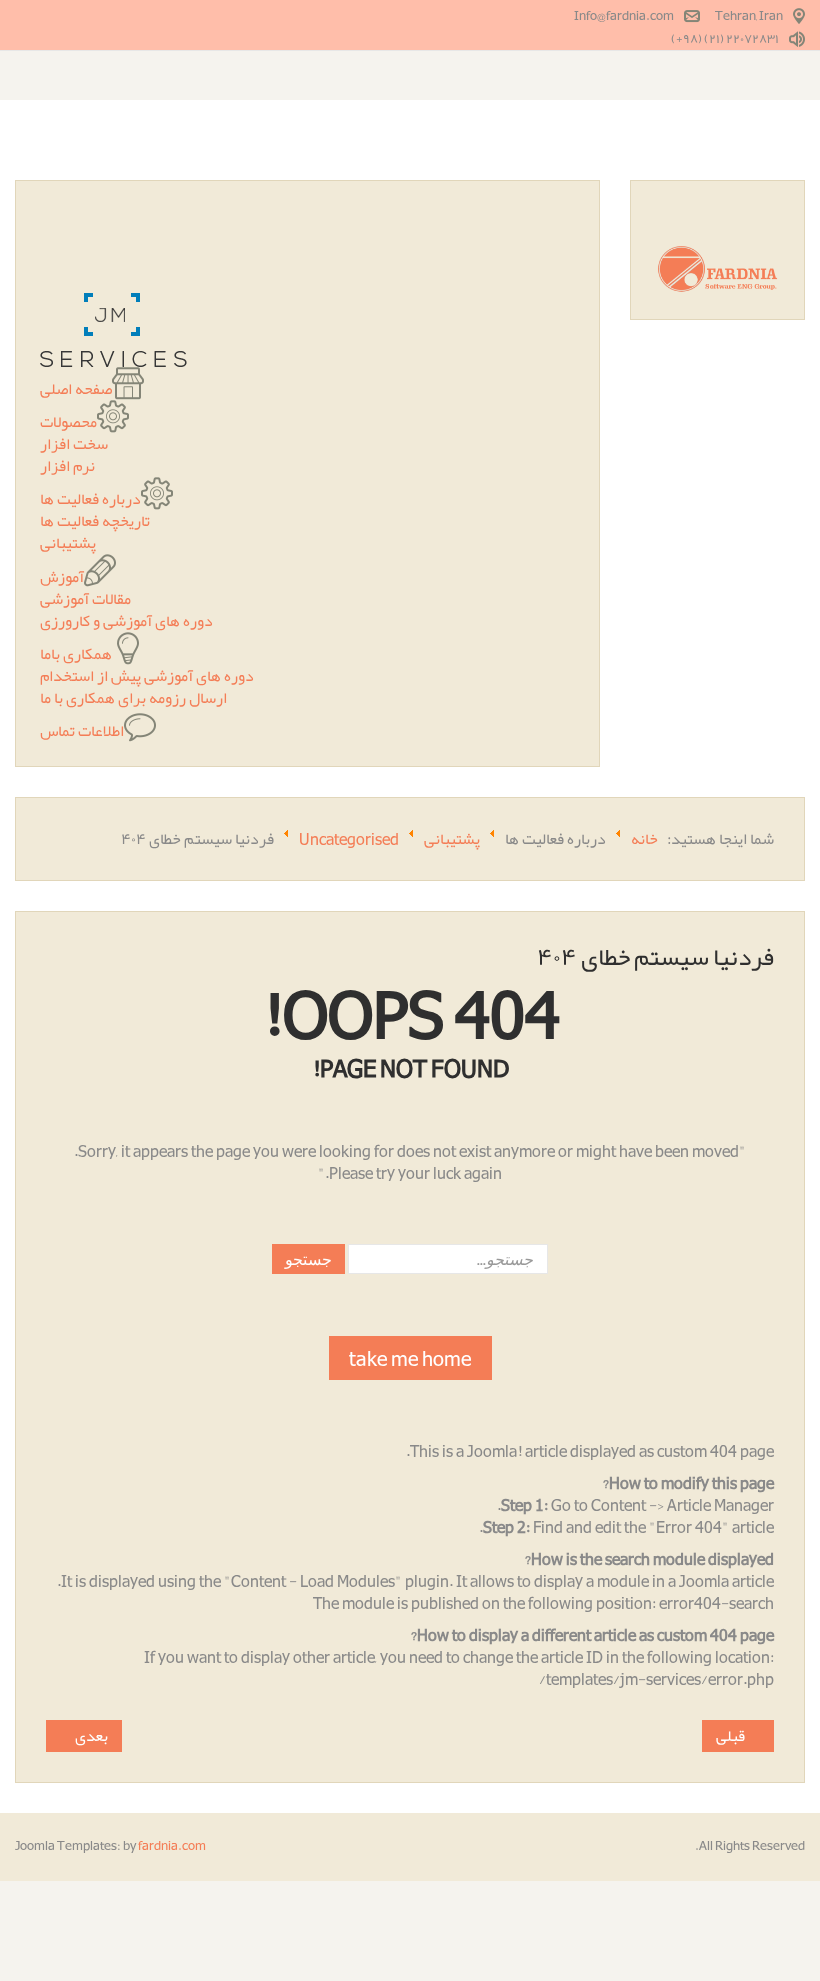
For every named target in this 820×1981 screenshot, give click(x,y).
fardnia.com (172, 1846)
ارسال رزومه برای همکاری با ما (133, 698)
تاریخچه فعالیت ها (95, 521)
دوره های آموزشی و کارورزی (126, 621)
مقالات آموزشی (85, 599)
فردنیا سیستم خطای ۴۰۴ (655, 957)
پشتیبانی (68, 543)
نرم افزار (67, 466)
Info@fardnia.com (624, 16)
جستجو (308, 1258)
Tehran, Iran (749, 16)
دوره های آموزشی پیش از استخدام (147, 676)
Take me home (410, 1358)
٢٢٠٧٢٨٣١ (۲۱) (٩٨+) (725, 39)
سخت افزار (74, 444)
